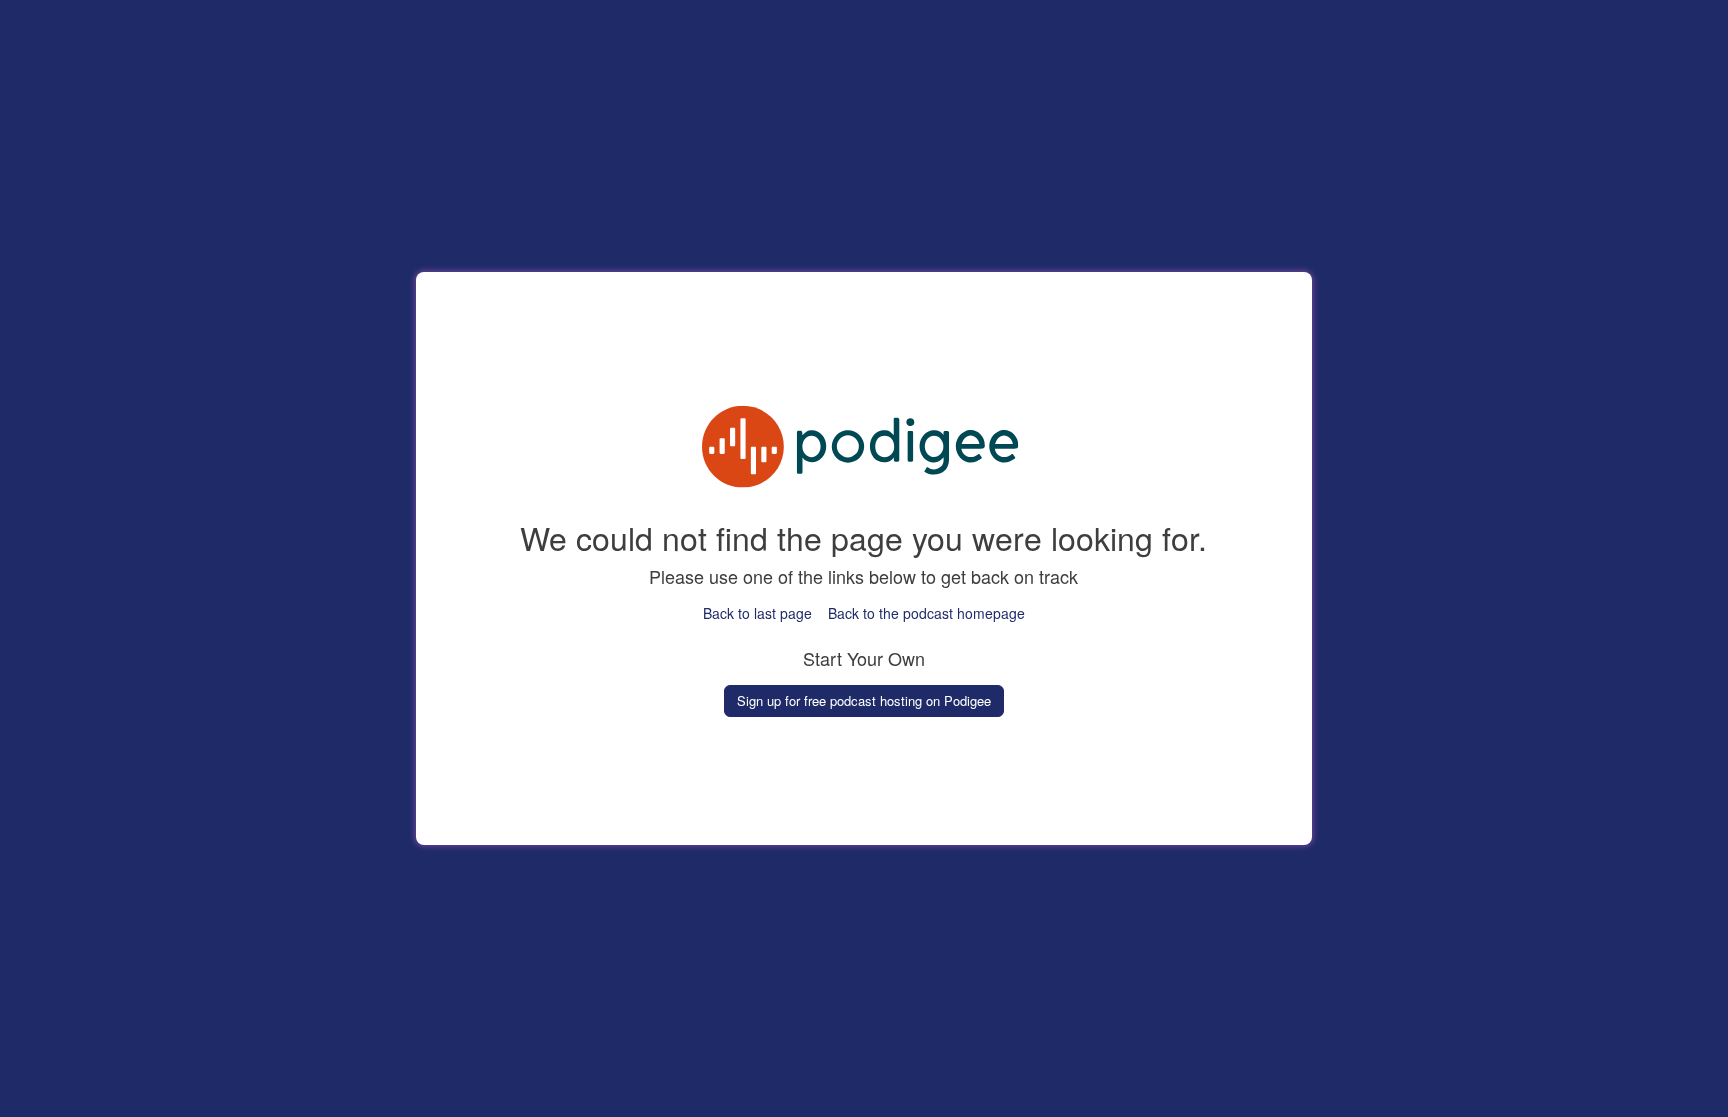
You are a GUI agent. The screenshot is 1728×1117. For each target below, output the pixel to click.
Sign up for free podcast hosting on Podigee (864, 700)
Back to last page (757, 613)
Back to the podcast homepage (926, 613)
